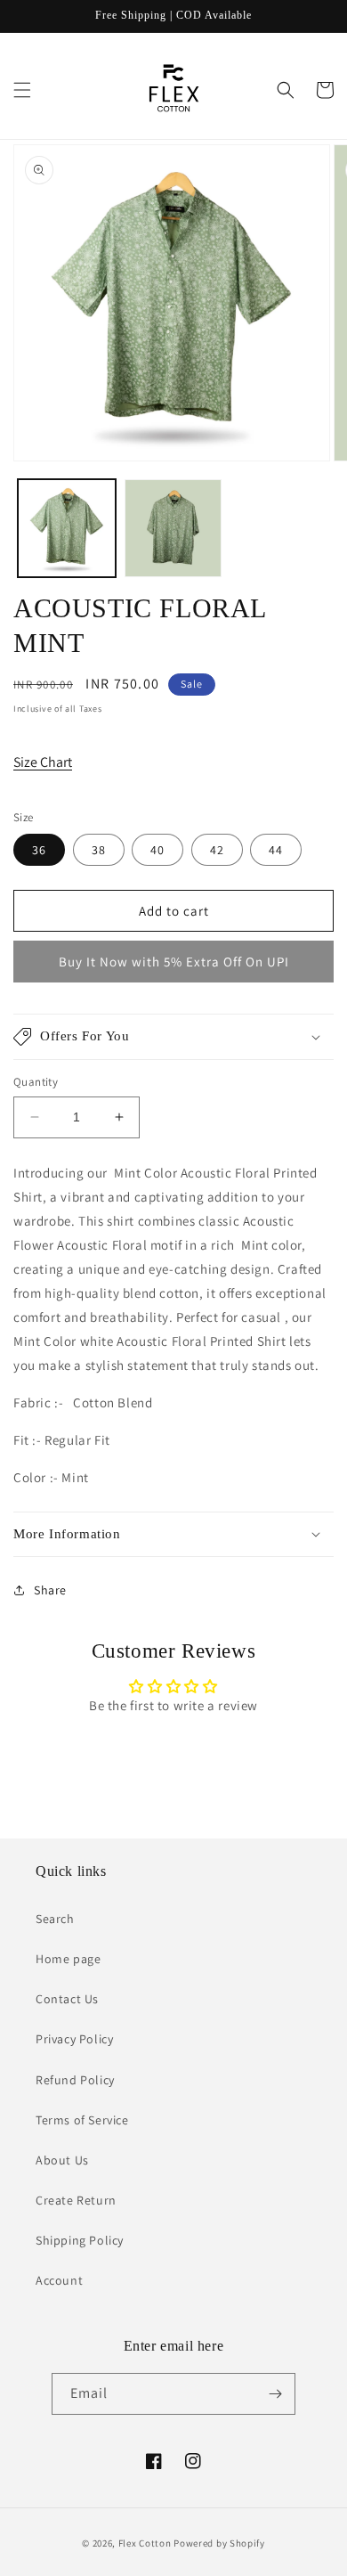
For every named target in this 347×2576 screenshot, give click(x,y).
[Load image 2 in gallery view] (173, 528)
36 (39, 850)
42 (217, 850)
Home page (68, 1959)
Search (55, 1919)
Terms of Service (82, 2120)
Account (59, 2280)
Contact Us (67, 1999)
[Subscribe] (275, 2394)
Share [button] (50, 1590)
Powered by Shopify (219, 2543)
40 (157, 850)
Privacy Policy (74, 2039)
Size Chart (43, 762)
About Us (62, 2160)
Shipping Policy (80, 2240)
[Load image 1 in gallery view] (67, 528)
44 (276, 850)
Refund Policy (75, 2080)
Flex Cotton (145, 2543)
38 (99, 850)
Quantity (36, 1082)
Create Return (76, 2200)
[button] (22, 90)
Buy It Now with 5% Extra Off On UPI (174, 962)
